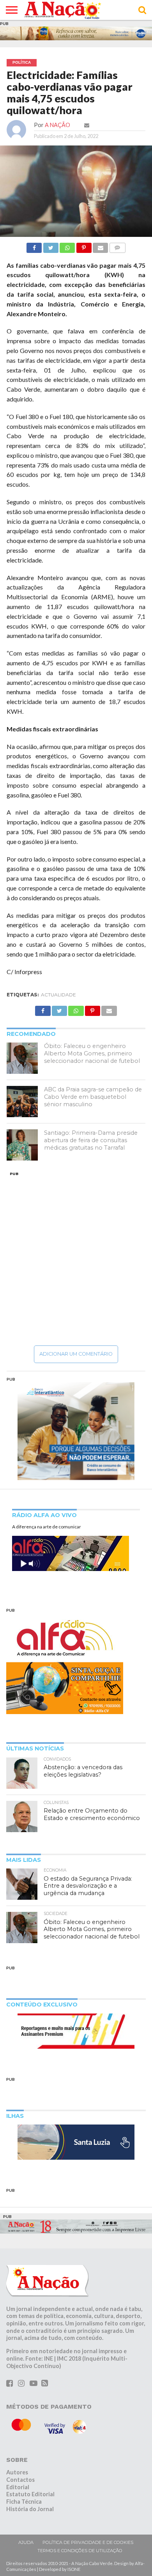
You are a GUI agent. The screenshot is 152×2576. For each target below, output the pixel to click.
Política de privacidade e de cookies (88, 2542)
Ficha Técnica (24, 2502)
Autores (17, 2472)
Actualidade (58, 995)
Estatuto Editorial (30, 2494)
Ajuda (26, 2542)
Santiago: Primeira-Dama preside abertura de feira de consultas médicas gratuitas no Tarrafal (91, 1140)
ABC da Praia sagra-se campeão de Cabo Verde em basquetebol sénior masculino (93, 1097)
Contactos (20, 2480)
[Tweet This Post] (50, 246)
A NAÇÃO (57, 125)
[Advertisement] (76, 1258)
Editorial (18, 2487)
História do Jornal (30, 2509)
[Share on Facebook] (34, 246)
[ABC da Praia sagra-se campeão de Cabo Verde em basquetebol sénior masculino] (22, 1102)
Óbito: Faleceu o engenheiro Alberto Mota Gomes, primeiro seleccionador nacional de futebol (92, 1053)
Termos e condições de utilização (80, 2551)
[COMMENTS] (117, 246)
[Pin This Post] (84, 246)
